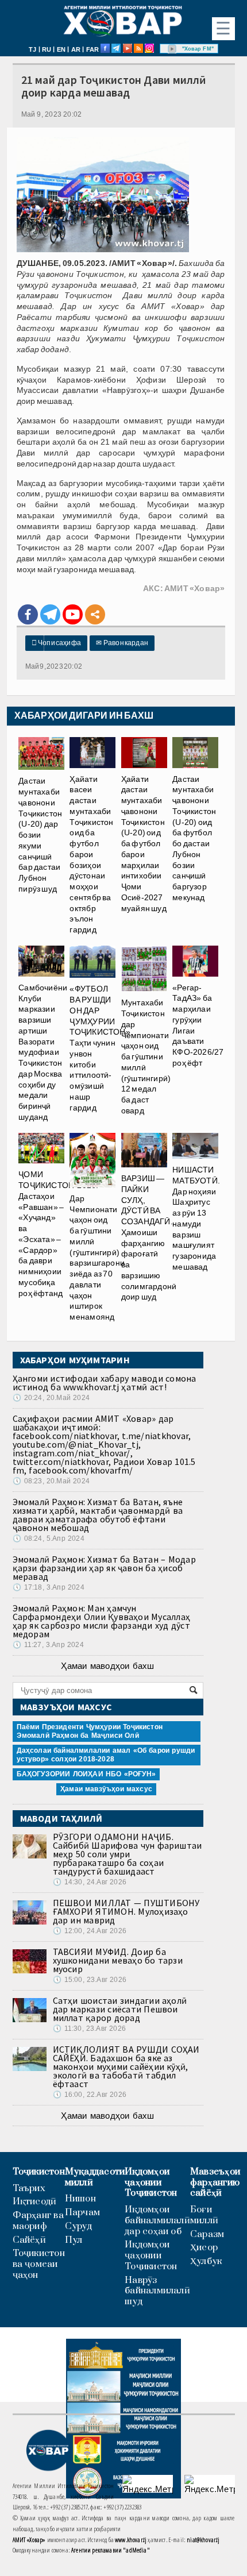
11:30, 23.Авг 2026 (89, 2029)
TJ (32, 49)
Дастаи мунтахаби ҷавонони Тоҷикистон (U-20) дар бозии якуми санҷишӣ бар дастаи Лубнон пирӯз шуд (40, 834)
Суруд (78, 2226)
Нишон (80, 2199)
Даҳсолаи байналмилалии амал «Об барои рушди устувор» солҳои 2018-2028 (106, 1755)
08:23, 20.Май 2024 (51, 1481)
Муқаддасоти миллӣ (95, 2177)
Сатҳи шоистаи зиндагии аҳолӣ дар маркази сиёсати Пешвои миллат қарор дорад (120, 2009)
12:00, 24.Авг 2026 (90, 1931)
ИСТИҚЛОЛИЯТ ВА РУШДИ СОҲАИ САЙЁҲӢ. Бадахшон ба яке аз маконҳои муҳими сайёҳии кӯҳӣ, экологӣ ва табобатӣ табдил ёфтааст (126, 2066)
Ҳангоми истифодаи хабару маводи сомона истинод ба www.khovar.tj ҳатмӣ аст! (105, 1383)
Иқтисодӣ (35, 2202)
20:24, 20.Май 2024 (51, 1398)
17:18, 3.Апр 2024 (49, 1587)
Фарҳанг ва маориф (38, 2221)
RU (47, 49)
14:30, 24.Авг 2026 (90, 1882)
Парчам (82, 2213)
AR (76, 49)
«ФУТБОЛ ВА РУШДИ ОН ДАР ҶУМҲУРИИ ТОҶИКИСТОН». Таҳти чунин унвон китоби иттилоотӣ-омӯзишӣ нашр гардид (101, 1048)
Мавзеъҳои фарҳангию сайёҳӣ (215, 2182)
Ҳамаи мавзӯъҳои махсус (106, 1789)
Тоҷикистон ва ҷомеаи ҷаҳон (39, 2264)
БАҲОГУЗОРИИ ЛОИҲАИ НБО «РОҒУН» (86, 1774)
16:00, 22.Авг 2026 (90, 2095)
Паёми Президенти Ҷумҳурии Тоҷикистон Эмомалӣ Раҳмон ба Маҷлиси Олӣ (90, 1731)
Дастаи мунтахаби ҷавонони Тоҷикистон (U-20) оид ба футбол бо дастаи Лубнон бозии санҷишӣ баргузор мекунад (194, 838)
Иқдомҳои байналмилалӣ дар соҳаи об (157, 2220)
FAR (93, 49)
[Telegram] (50, 614)
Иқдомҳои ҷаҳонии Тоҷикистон (151, 2182)
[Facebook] (28, 614)
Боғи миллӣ (204, 2215)
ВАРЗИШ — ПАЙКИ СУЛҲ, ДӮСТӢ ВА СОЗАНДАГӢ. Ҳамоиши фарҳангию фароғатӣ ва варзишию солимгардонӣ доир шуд (149, 1237)
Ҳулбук (206, 2261)
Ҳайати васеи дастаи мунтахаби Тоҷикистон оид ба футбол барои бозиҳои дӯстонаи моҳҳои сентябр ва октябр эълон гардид (91, 854)
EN (61, 49)
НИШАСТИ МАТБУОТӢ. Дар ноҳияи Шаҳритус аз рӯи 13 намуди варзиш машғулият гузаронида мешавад (196, 1218)
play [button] (172, 49)
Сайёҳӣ (29, 2240)
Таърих (29, 2189)
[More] (95, 614)
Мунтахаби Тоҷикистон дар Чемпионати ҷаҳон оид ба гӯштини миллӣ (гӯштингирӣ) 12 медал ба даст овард (146, 1056)
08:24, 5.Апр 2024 (49, 1538)
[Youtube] (73, 614)
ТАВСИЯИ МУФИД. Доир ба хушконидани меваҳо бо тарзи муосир (118, 1960)
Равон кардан (122, 643)
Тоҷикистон (39, 2172)
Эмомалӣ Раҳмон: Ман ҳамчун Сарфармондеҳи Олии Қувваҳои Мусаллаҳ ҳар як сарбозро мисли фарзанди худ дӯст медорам (102, 1621)
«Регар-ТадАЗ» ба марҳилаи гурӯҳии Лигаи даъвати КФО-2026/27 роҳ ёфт (198, 1025)
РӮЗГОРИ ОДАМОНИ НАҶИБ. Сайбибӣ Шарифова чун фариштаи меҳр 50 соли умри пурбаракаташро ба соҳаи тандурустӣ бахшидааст (128, 1854)
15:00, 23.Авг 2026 (90, 1980)
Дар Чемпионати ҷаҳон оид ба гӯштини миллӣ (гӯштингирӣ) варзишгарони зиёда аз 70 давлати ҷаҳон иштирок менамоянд (97, 1258)
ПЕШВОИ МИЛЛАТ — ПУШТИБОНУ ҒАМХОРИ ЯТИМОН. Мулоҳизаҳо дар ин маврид (126, 1911)
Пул (74, 2240)
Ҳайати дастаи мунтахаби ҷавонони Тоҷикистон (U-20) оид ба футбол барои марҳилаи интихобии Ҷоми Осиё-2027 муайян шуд (144, 843)
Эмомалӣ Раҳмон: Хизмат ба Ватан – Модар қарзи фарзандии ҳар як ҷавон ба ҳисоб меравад (104, 1568)
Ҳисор (204, 2248)
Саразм (207, 2234)
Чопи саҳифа (57, 643)
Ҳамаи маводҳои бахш (107, 1666)
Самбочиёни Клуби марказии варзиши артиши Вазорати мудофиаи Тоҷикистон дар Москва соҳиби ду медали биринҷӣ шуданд (43, 1052)
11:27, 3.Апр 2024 (48, 1645)
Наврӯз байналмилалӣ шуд (157, 2291)
